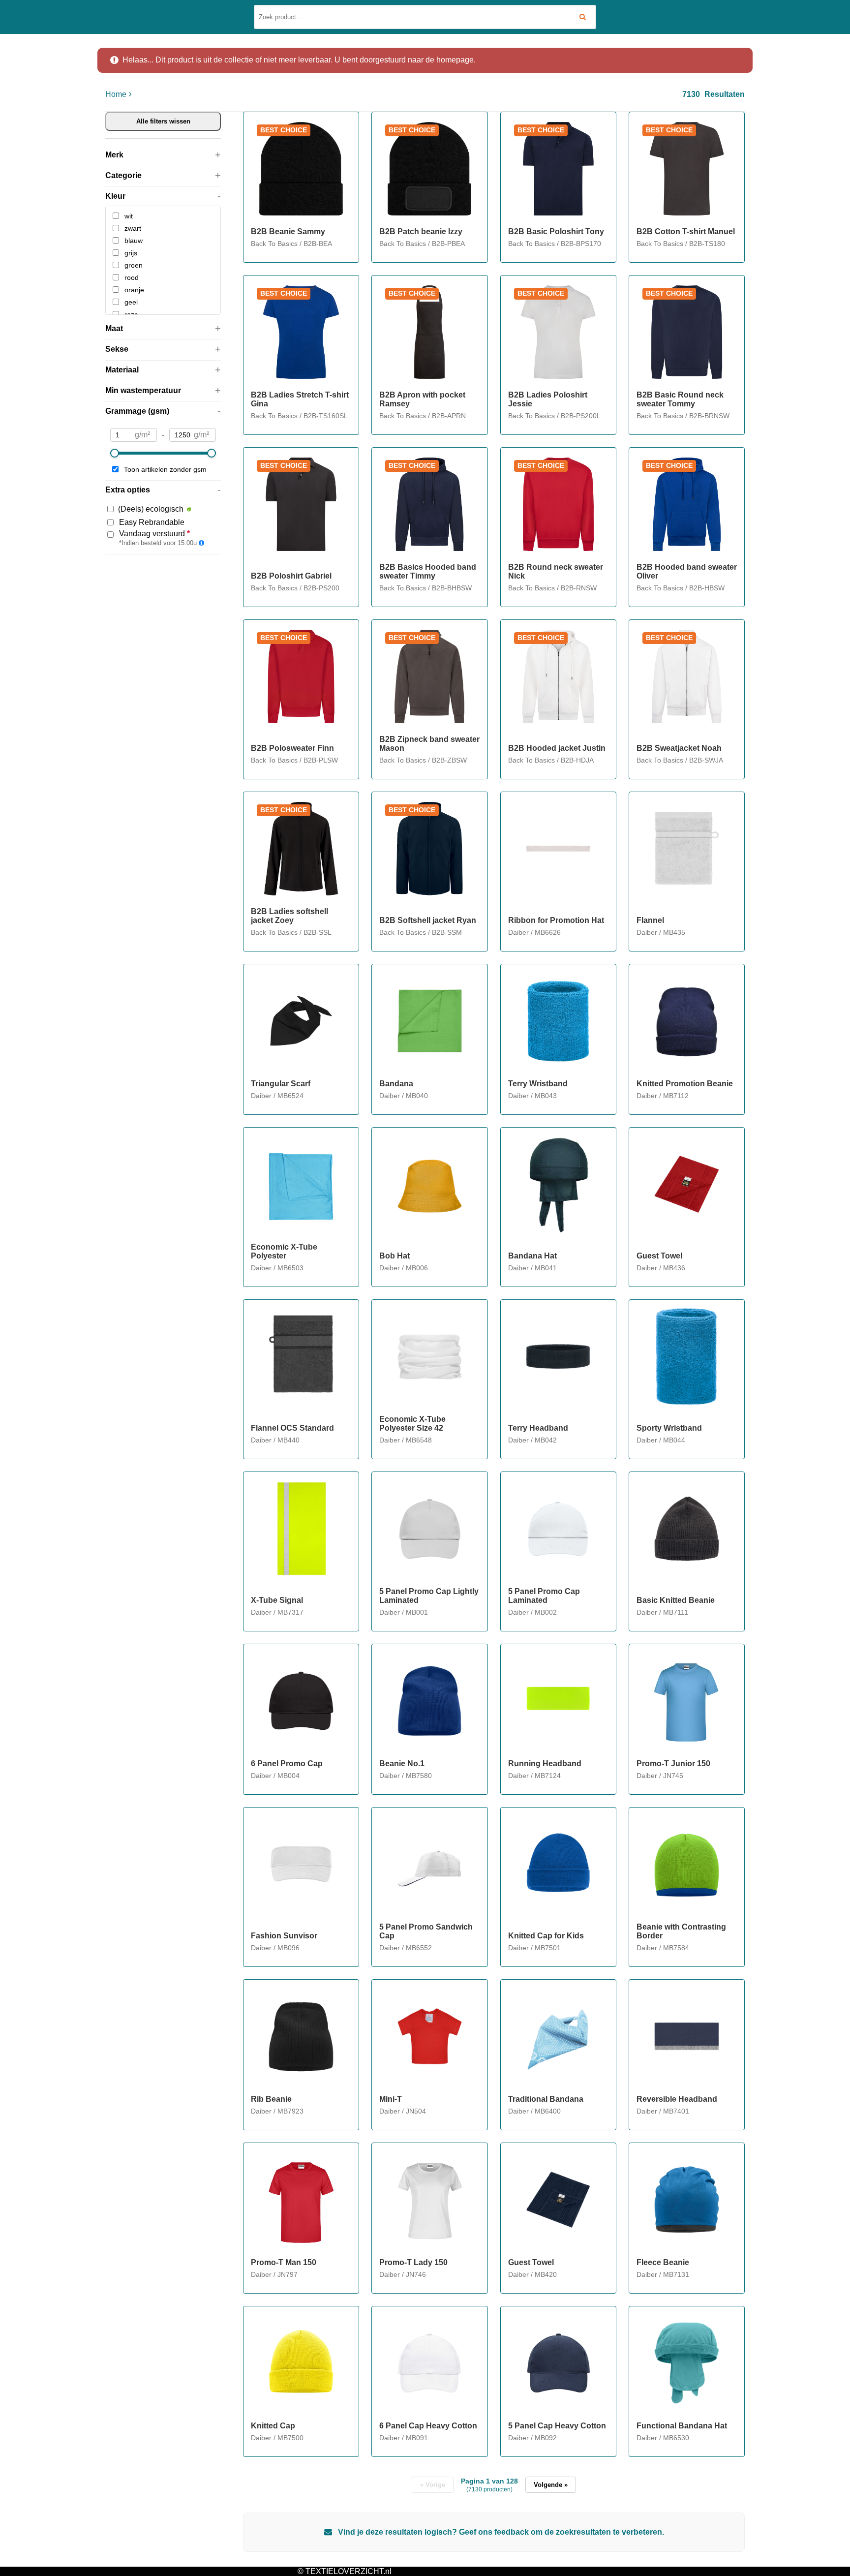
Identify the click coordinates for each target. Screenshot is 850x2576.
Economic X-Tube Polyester (284, 1251)
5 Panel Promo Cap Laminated (544, 1596)
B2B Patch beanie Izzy (421, 231)
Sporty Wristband (669, 1428)
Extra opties (128, 490)
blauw (134, 241)
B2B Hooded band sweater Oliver (687, 571)
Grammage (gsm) (137, 411)
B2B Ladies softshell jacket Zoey (289, 916)
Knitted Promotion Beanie (685, 1084)
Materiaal (122, 370)
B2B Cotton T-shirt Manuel (686, 231)
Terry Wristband (538, 1084)
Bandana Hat (532, 1256)
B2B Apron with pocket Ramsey (422, 399)
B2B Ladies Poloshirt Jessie (548, 399)
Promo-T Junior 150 (673, 1763)
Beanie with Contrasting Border (681, 1931)
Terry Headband (538, 1428)
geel (131, 302)
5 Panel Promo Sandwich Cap (426, 1931)
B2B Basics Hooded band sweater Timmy (428, 571)
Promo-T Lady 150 (413, 2262)
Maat (114, 328)
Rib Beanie (271, 2099)
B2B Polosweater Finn (292, 748)
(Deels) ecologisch (151, 509)
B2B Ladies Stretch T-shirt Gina (300, 399)
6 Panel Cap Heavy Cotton (428, 2426)
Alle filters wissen (163, 121)
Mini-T (391, 2099)
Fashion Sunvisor (284, 1936)
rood (132, 277)
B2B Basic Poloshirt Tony (556, 231)
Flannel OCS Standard (292, 1428)
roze (131, 314)
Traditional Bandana (546, 2099)
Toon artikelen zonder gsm (165, 469)
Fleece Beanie (663, 2262)
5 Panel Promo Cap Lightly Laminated (429, 1596)
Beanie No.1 (402, 1763)
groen (134, 265)
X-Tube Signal (277, 1600)
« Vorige (433, 2485)
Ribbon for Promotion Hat (556, 920)
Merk (114, 155)
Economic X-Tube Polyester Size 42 (412, 1424)
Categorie (123, 175)
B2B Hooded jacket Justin (557, 748)
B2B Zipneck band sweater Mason (429, 744)
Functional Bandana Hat (682, 2426)
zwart (133, 228)
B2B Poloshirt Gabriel (291, 576)
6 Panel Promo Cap (287, 1763)
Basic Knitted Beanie (676, 1600)
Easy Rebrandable (152, 522)
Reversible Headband (677, 2099)
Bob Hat (395, 1256)
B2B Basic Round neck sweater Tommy (680, 399)
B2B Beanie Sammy (288, 231)
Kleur (115, 196)
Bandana (396, 1084)
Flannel (650, 920)
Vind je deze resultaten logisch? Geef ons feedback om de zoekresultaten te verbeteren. (500, 2532)
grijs (131, 253)
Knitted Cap (273, 2426)
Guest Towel (659, 1256)
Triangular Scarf (281, 1084)
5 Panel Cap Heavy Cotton (557, 2426)
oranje (134, 290)
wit (129, 216)
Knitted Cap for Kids (546, 1936)
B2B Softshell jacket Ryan (428, 920)
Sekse (117, 349)
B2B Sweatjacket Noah (679, 748)
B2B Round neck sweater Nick (556, 571)
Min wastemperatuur (143, 390)
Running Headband (545, 1763)
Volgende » (551, 2485)
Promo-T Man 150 (284, 2262)
